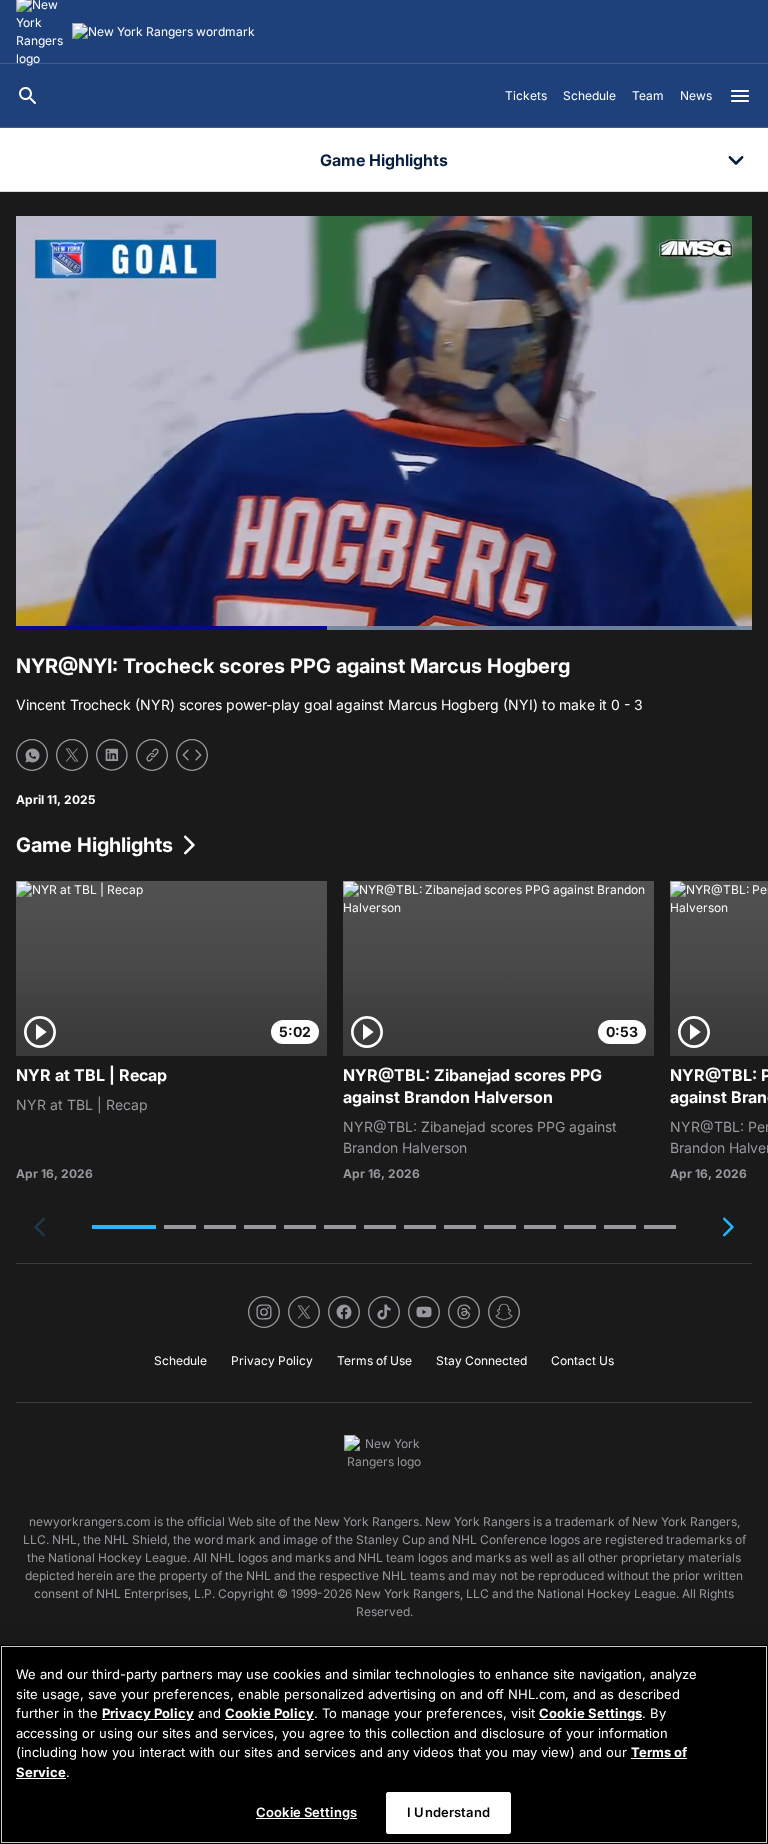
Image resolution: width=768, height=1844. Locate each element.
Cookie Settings (590, 1713)
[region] (384, 1744)
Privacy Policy (148, 1713)
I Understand (448, 1812)
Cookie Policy (269, 1713)
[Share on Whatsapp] (32, 755)
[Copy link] (152, 755)
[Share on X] (72, 755)
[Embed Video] (192, 755)
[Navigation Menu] (740, 96)
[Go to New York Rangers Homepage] (163, 32)
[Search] (28, 96)
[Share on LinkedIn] (112, 755)
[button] (124, 1227)
